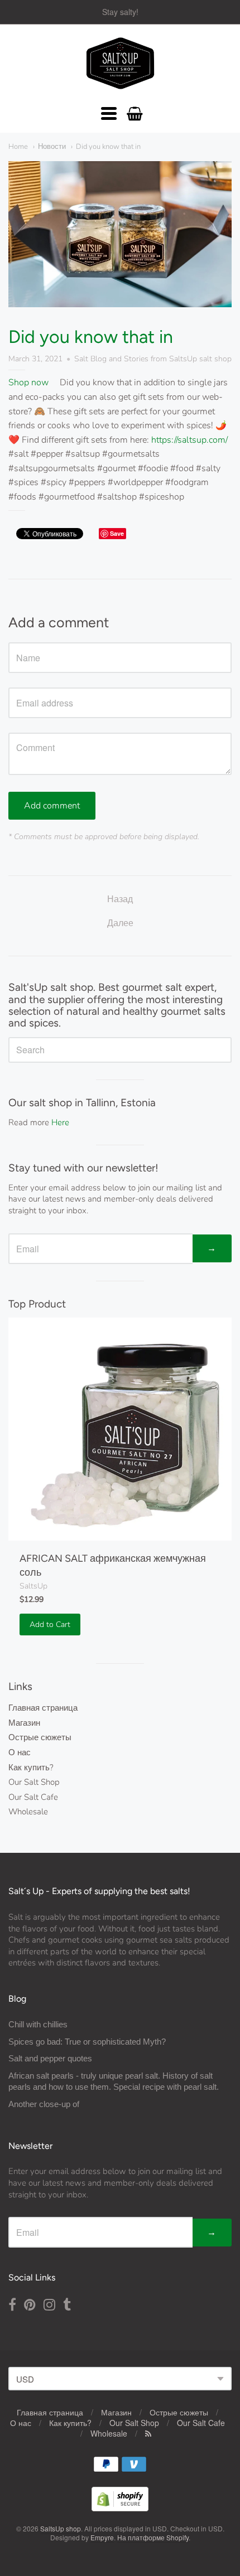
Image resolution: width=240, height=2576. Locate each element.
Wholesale (28, 1812)
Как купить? (31, 1768)
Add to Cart (50, 1624)
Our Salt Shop (34, 1782)
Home (18, 147)
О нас (20, 1752)
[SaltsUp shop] (120, 64)
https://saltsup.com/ (189, 440)
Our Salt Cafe (33, 1797)
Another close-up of (44, 2104)
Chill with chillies (38, 2024)
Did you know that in (108, 147)
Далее (120, 923)
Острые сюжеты (40, 1737)
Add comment (52, 806)
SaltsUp (33, 1586)
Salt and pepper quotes (50, 2058)
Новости (52, 147)
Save (117, 533)
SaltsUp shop (61, 2528)
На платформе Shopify (153, 2537)
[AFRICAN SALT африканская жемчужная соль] (120, 1429)
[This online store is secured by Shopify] (120, 2508)
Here (60, 1122)
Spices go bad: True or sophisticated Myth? (87, 2042)
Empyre (102, 2537)
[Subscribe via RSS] (148, 2433)
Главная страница (43, 1708)
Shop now (28, 382)
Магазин (24, 1723)
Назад (120, 899)
